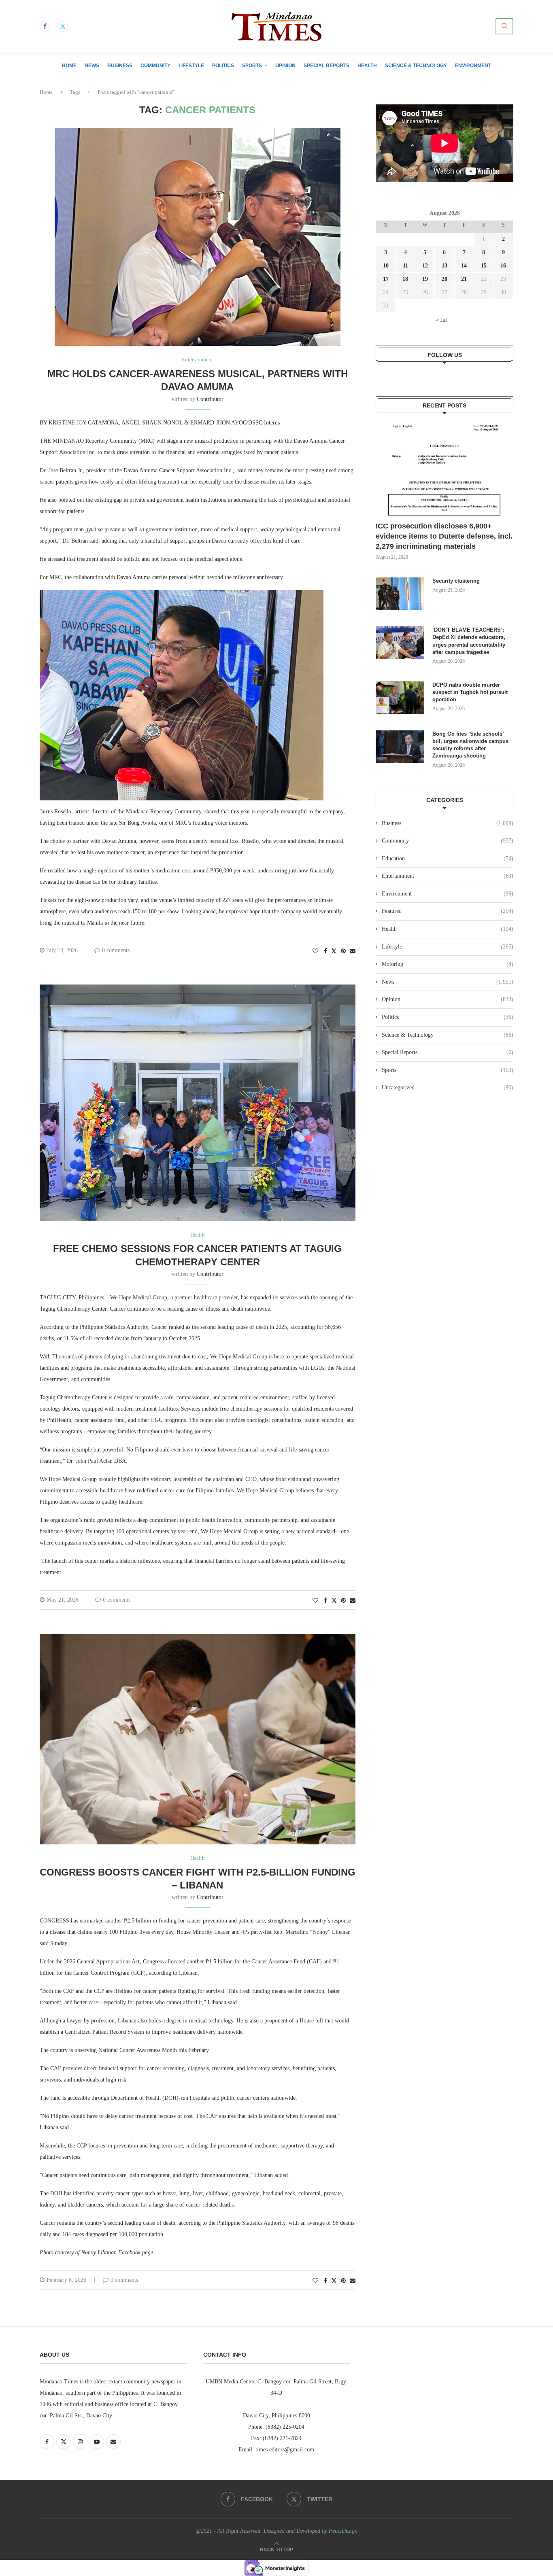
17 (386, 279)
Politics (223, 66)
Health (367, 66)
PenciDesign (343, 2531)
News (92, 66)
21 (464, 279)
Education (448, 858)
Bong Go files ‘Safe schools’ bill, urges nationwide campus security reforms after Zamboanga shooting (470, 745)
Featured (448, 911)
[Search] (504, 26)
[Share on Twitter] (334, 951)
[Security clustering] (400, 594)
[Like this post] (315, 951)
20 (445, 279)
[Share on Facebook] (325, 951)
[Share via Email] (353, 951)
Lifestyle (191, 66)
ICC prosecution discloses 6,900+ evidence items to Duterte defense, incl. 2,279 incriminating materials (444, 536)
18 (405, 279)
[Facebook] (45, 26)
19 (425, 279)
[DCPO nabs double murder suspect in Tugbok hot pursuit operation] (400, 698)
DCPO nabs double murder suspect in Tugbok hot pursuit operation (470, 692)
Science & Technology (416, 66)
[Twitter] (63, 26)
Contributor (210, 399)
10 (386, 266)
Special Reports (326, 66)
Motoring (448, 964)
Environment (473, 66)
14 (464, 266)
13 (445, 266)
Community (155, 66)
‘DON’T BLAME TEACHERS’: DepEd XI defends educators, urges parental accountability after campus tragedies (469, 641)
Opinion (285, 66)
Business (120, 66)
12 (425, 266)
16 (503, 266)
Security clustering (456, 581)
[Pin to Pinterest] (343, 951)
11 (405, 266)
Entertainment (448, 876)
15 (484, 266)
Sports (252, 66)
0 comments (116, 950)
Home (69, 66)
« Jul (441, 320)
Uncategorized (448, 1087)
